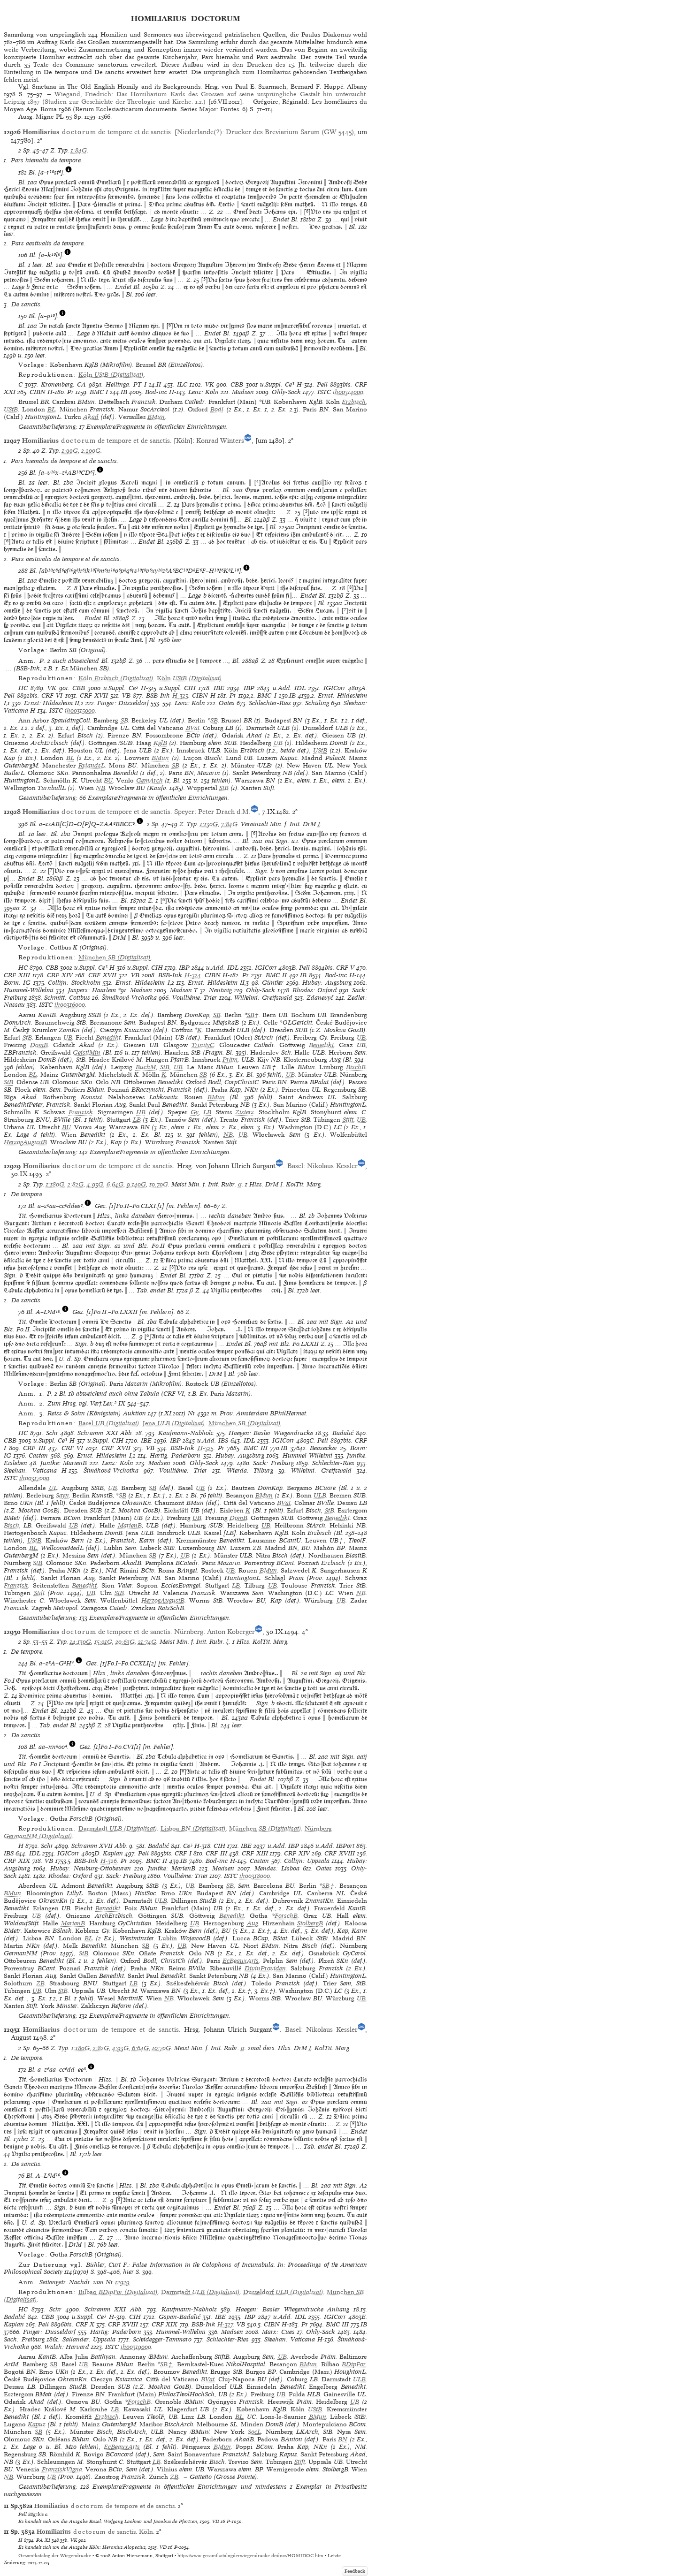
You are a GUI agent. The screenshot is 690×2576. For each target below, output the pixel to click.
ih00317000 (34, 1478)
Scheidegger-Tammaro (162, 2339)
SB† (253, 1015)
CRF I (183, 1853)
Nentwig (220, 990)
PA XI (43, 2540)
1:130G (209, 824)
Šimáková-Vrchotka (129, 998)
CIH (190, 688)
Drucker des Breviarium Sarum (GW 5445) (290, 132)
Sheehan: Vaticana (30, 1470)
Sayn (62, 1495)
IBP (249, 688)
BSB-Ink (158, 695)
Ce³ (290, 384)
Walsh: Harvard (67, 2347)
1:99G (70, 451)
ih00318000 (255, 1876)
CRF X (85, 2324)
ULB (320, 1495)
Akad (91, 417)
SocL (254, 2432)
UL (53, 1488)
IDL (300, 688)
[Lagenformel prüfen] (69, 172)
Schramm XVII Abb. (99, 1846)
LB (207, 1112)
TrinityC (203, 1045)
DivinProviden (265, 1968)
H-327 (225, 2324)
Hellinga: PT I (126, 384)
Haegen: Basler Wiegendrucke (271, 1433)
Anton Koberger (231, 1632)
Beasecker (324, 1448)
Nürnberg (189, 1632)
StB (224, 788)
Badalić (343, 1433)
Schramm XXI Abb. (105, 1433)
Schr (52, 1433)
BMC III (256, 1448)
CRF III (34, 1448)
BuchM (146, 1067)
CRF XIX (17, 1861)
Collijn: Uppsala (307, 1861)
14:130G (80, 1642)
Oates (227, 703)
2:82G (76, 1184)
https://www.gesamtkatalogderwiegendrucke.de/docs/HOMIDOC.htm (250, 2556)
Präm (230, 1060)
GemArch (149, 780)
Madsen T (184, 990)
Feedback (355, 2571)
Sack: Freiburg (273, 1463)
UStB (11, 409)
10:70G (159, 1184)
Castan (38, 1455)
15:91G (103, 1642)
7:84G (229, 824)
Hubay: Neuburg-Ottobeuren (91, 1868)
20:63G (125, 1642)
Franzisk (81, 1112)
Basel (295, 1166)
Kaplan (113, 1853)
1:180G (55, 1184)
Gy (195, 1112)
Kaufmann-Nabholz (186, 1433)
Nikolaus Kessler (332, 1166)
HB (141, 1112)
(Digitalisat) (111, 375)
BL (51, 409)
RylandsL (92, 765)
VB (126, 695)
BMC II (276, 975)
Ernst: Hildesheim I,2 (145, 983)
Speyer (184, 812)
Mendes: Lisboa (277, 1868)
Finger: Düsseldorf (123, 703)
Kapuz (37, 2424)
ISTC (324, 392)
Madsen (243, 392)
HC (23, 688)
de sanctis (86, 2532)
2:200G (91, 451)
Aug (253, 1923)
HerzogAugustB (25, 1142)
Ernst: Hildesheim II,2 (54, 703)
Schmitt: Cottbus (67, 998)
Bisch (11, 1525)
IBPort (345, 1846)
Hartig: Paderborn (175, 1455)
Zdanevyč (320, 998)
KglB (160, 743)
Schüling (317, 703)
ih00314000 (348, 392)
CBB (237, 384)
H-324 (193, 975)
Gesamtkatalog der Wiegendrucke (55, 2556)
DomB (39, 1045)
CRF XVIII (339, 1853)
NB (100, 788)
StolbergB (310, 1923)
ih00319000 (136, 2347)
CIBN (38, 392)
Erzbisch (354, 402)
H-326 (109, 1861)
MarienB (130, 1525)
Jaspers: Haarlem (92, 990)
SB (124, 720)
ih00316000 (70, 1005)
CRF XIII (17, 975)
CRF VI (52, 695)
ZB (40, 1983)
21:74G (147, 1642)
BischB (356, 1067)
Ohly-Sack (286, 392)
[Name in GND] (248, 441)
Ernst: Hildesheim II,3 (218, 983)
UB (278, 743)
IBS (223, 1440)
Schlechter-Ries (270, 703)
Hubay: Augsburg (327, 983)
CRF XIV (60, 975)
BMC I (99, 392)
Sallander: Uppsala (89, 2339)
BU (108, 780)
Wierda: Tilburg (250, 1470)
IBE (219, 688)
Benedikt (108, 1037)
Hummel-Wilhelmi (29, 990)
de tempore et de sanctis (97, 132)
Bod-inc (156, 392)
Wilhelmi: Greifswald (263, 998)
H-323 (180, 695)
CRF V (345, 968)
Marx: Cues (278, 2332)
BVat (193, 728)
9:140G (136, 1184)
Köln (183, 441)
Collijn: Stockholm (74, 983)
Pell (322, 384)
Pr (70, 392)
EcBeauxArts (241, 1961)
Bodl (217, 409)
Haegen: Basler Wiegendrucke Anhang (292, 2309)
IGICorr (334, 688)
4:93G (95, 1184)
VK (210, 384)
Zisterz (245, 1112)
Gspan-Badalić (180, 2317)
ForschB (286, 1916)
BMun (156, 417)
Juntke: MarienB (64, 1463)
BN (343, 2439)
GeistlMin (87, 1052)
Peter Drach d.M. (224, 812)
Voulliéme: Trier (195, 998)
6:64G (115, 1184)
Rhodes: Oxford (315, 990)
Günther (273, 983)
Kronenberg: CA (64, 384)
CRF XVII (94, 695)
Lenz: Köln (203, 392)
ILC (182, 384)
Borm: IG (17, 983)
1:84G (79, 150)
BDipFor (354, 2364)
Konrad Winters (220, 441)
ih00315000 (80, 710)
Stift (348, 1120)
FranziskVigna (62, 2469)
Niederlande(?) (199, 132)
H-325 (206, 1448)
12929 (122, 2282)
